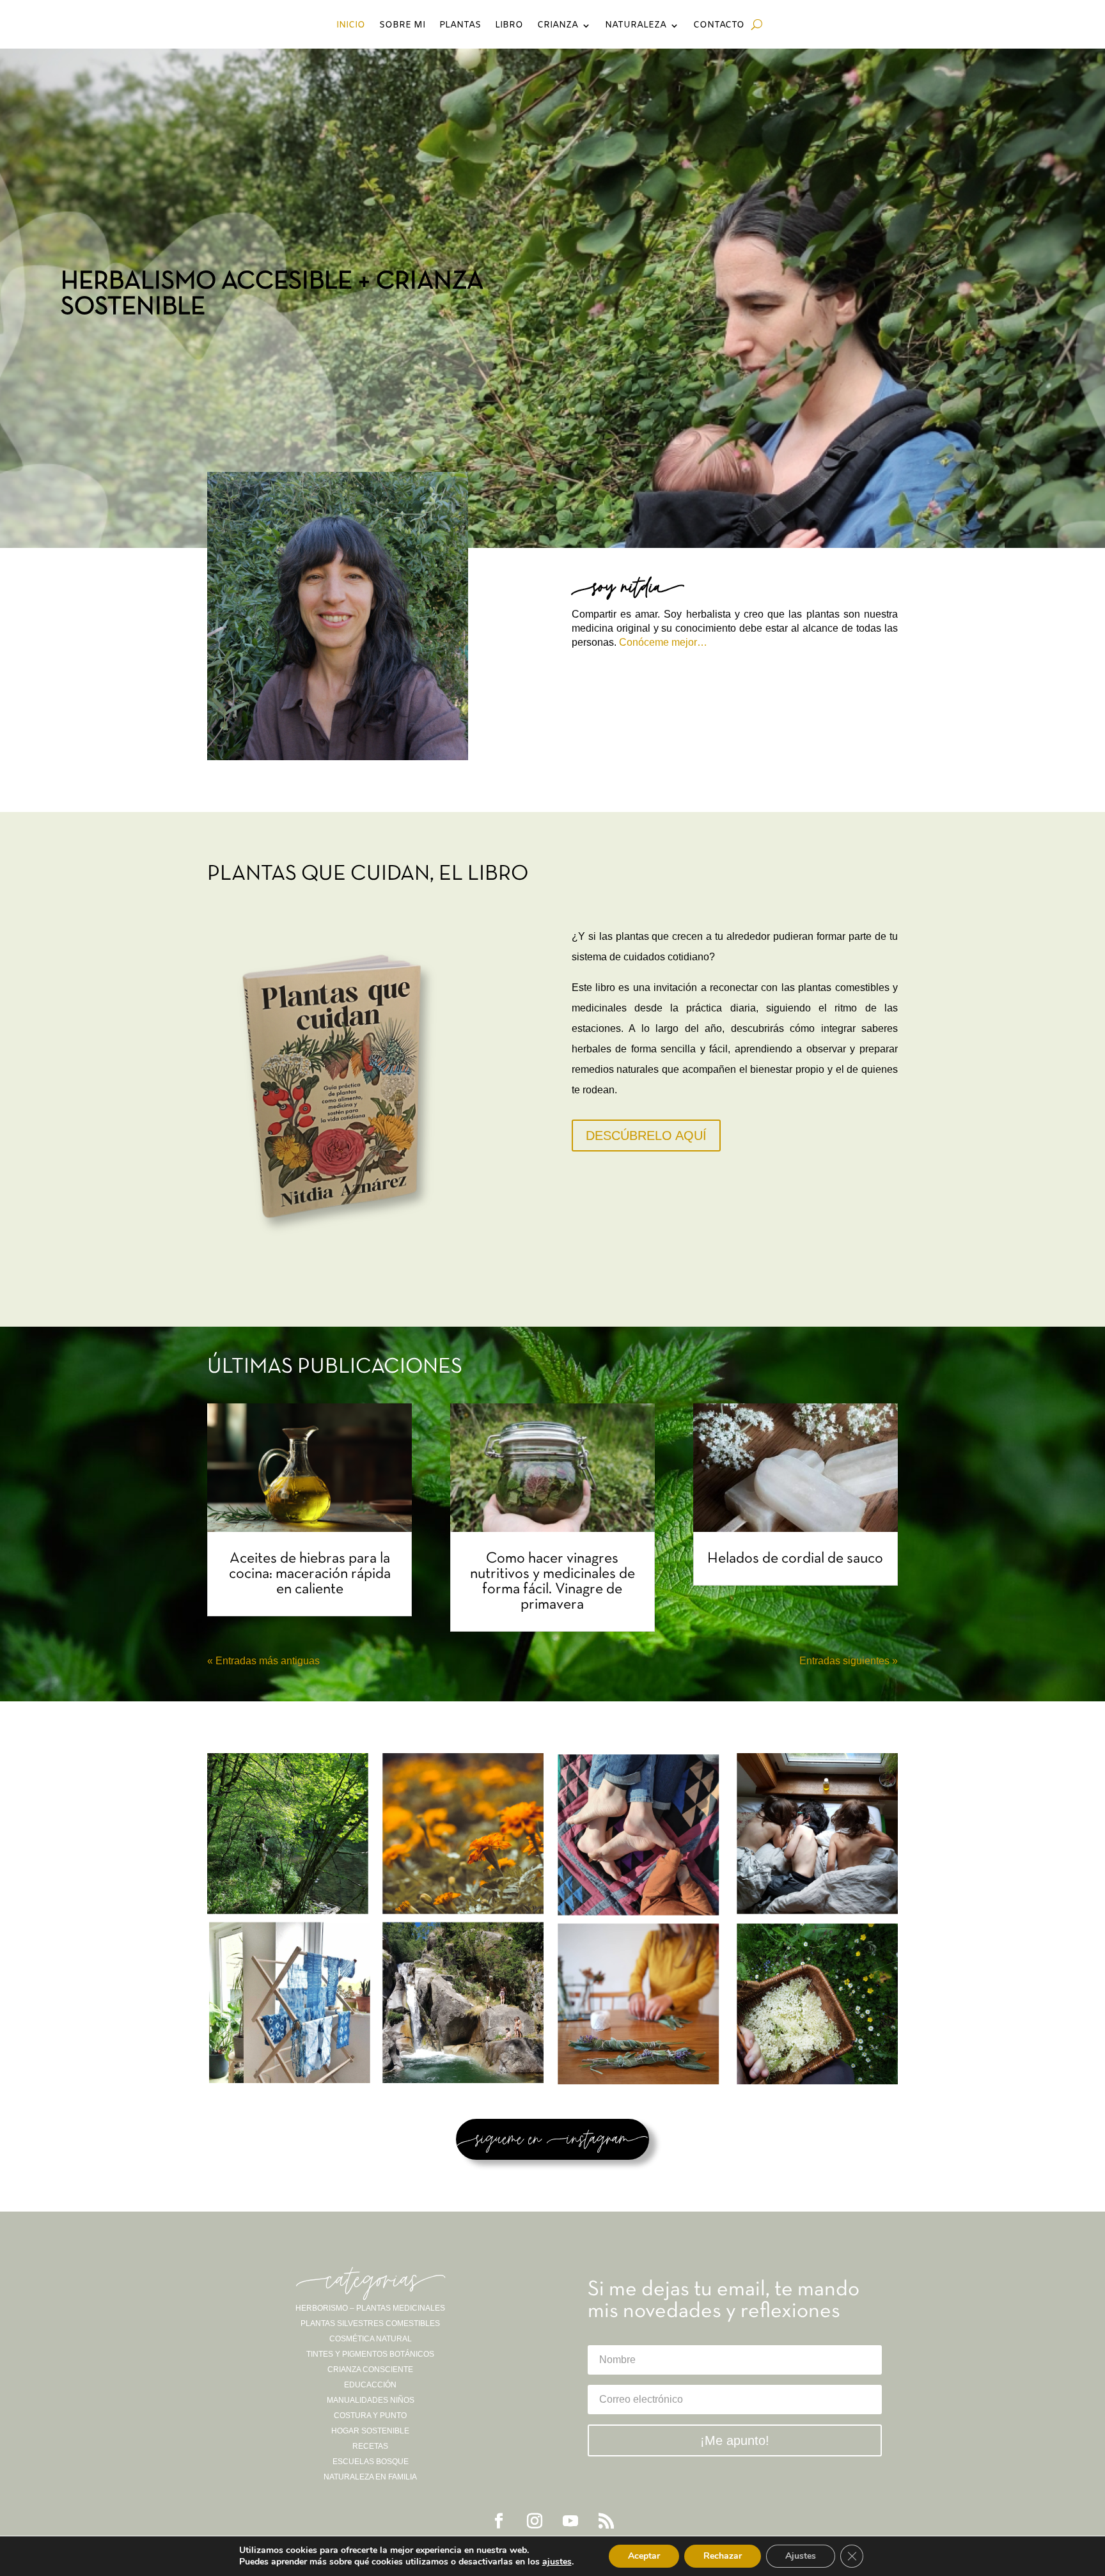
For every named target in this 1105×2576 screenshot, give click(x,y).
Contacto (719, 26)
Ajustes (801, 2556)
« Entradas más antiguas (263, 1661)
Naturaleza (636, 26)
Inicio (351, 26)
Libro (509, 26)
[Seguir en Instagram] (535, 2521)
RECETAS (370, 2446)
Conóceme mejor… (663, 642)
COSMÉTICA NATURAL (371, 2339)
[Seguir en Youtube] (570, 2521)
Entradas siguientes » (849, 1661)
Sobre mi (402, 26)
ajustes (557, 2562)
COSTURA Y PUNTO (370, 2416)
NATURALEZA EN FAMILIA (370, 2477)
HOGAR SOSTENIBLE (370, 2431)
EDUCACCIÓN (370, 2385)
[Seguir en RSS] (606, 2521)
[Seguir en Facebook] (499, 2521)
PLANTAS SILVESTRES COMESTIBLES (370, 2323)
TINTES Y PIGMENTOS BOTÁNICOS (370, 2354)
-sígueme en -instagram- (552, 2139)
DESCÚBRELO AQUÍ (646, 1136)
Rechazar (723, 2556)
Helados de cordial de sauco (795, 1559)
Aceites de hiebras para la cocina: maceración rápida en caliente (310, 1574)
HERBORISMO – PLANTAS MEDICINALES (370, 2308)
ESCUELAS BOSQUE (371, 2462)
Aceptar (644, 2556)
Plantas (460, 26)
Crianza (558, 26)
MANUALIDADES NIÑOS (371, 2400)
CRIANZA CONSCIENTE (370, 2369)
